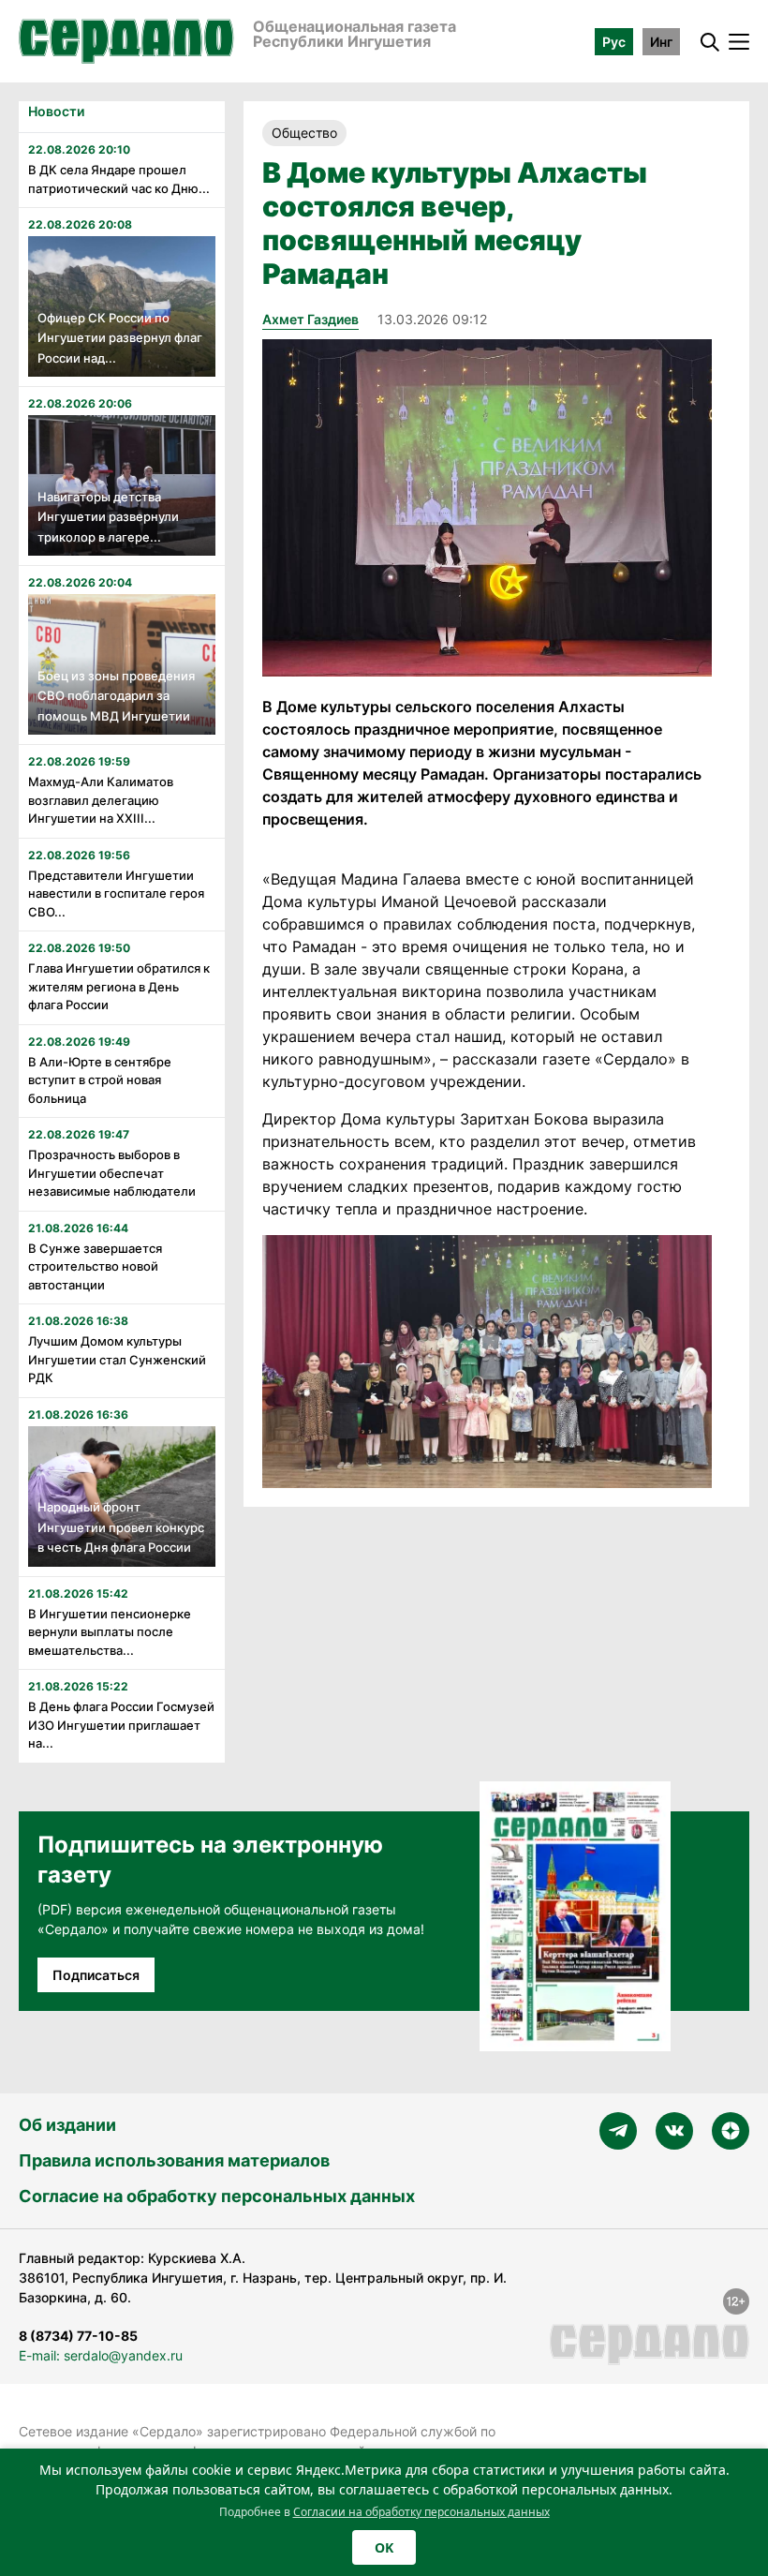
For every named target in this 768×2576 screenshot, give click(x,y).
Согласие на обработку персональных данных (217, 2196)
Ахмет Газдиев (310, 319)
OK (384, 2547)
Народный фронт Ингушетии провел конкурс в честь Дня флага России (121, 1527)
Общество (304, 133)
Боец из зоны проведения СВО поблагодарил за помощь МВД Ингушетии (116, 696)
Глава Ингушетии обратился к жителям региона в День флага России (119, 986)
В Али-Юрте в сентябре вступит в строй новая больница (100, 1080)
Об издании (67, 2125)
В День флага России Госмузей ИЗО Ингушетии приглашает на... (121, 1725)
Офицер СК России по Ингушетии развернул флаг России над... (120, 338)
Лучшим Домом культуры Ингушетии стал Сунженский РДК (117, 1359)
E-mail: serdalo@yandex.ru (101, 2355)
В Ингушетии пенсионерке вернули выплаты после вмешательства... (110, 1632)
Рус (614, 42)
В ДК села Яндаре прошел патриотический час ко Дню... (119, 179)
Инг (661, 42)
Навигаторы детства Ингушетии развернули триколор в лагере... (108, 517)
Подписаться (96, 1975)
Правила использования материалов (174, 2160)
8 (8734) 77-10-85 (78, 2336)
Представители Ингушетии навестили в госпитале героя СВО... (116, 893)
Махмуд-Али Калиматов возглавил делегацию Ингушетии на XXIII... (101, 800)
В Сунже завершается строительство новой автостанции (95, 1266)
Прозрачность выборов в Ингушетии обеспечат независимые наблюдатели (112, 1173)
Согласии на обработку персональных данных (421, 2512)
